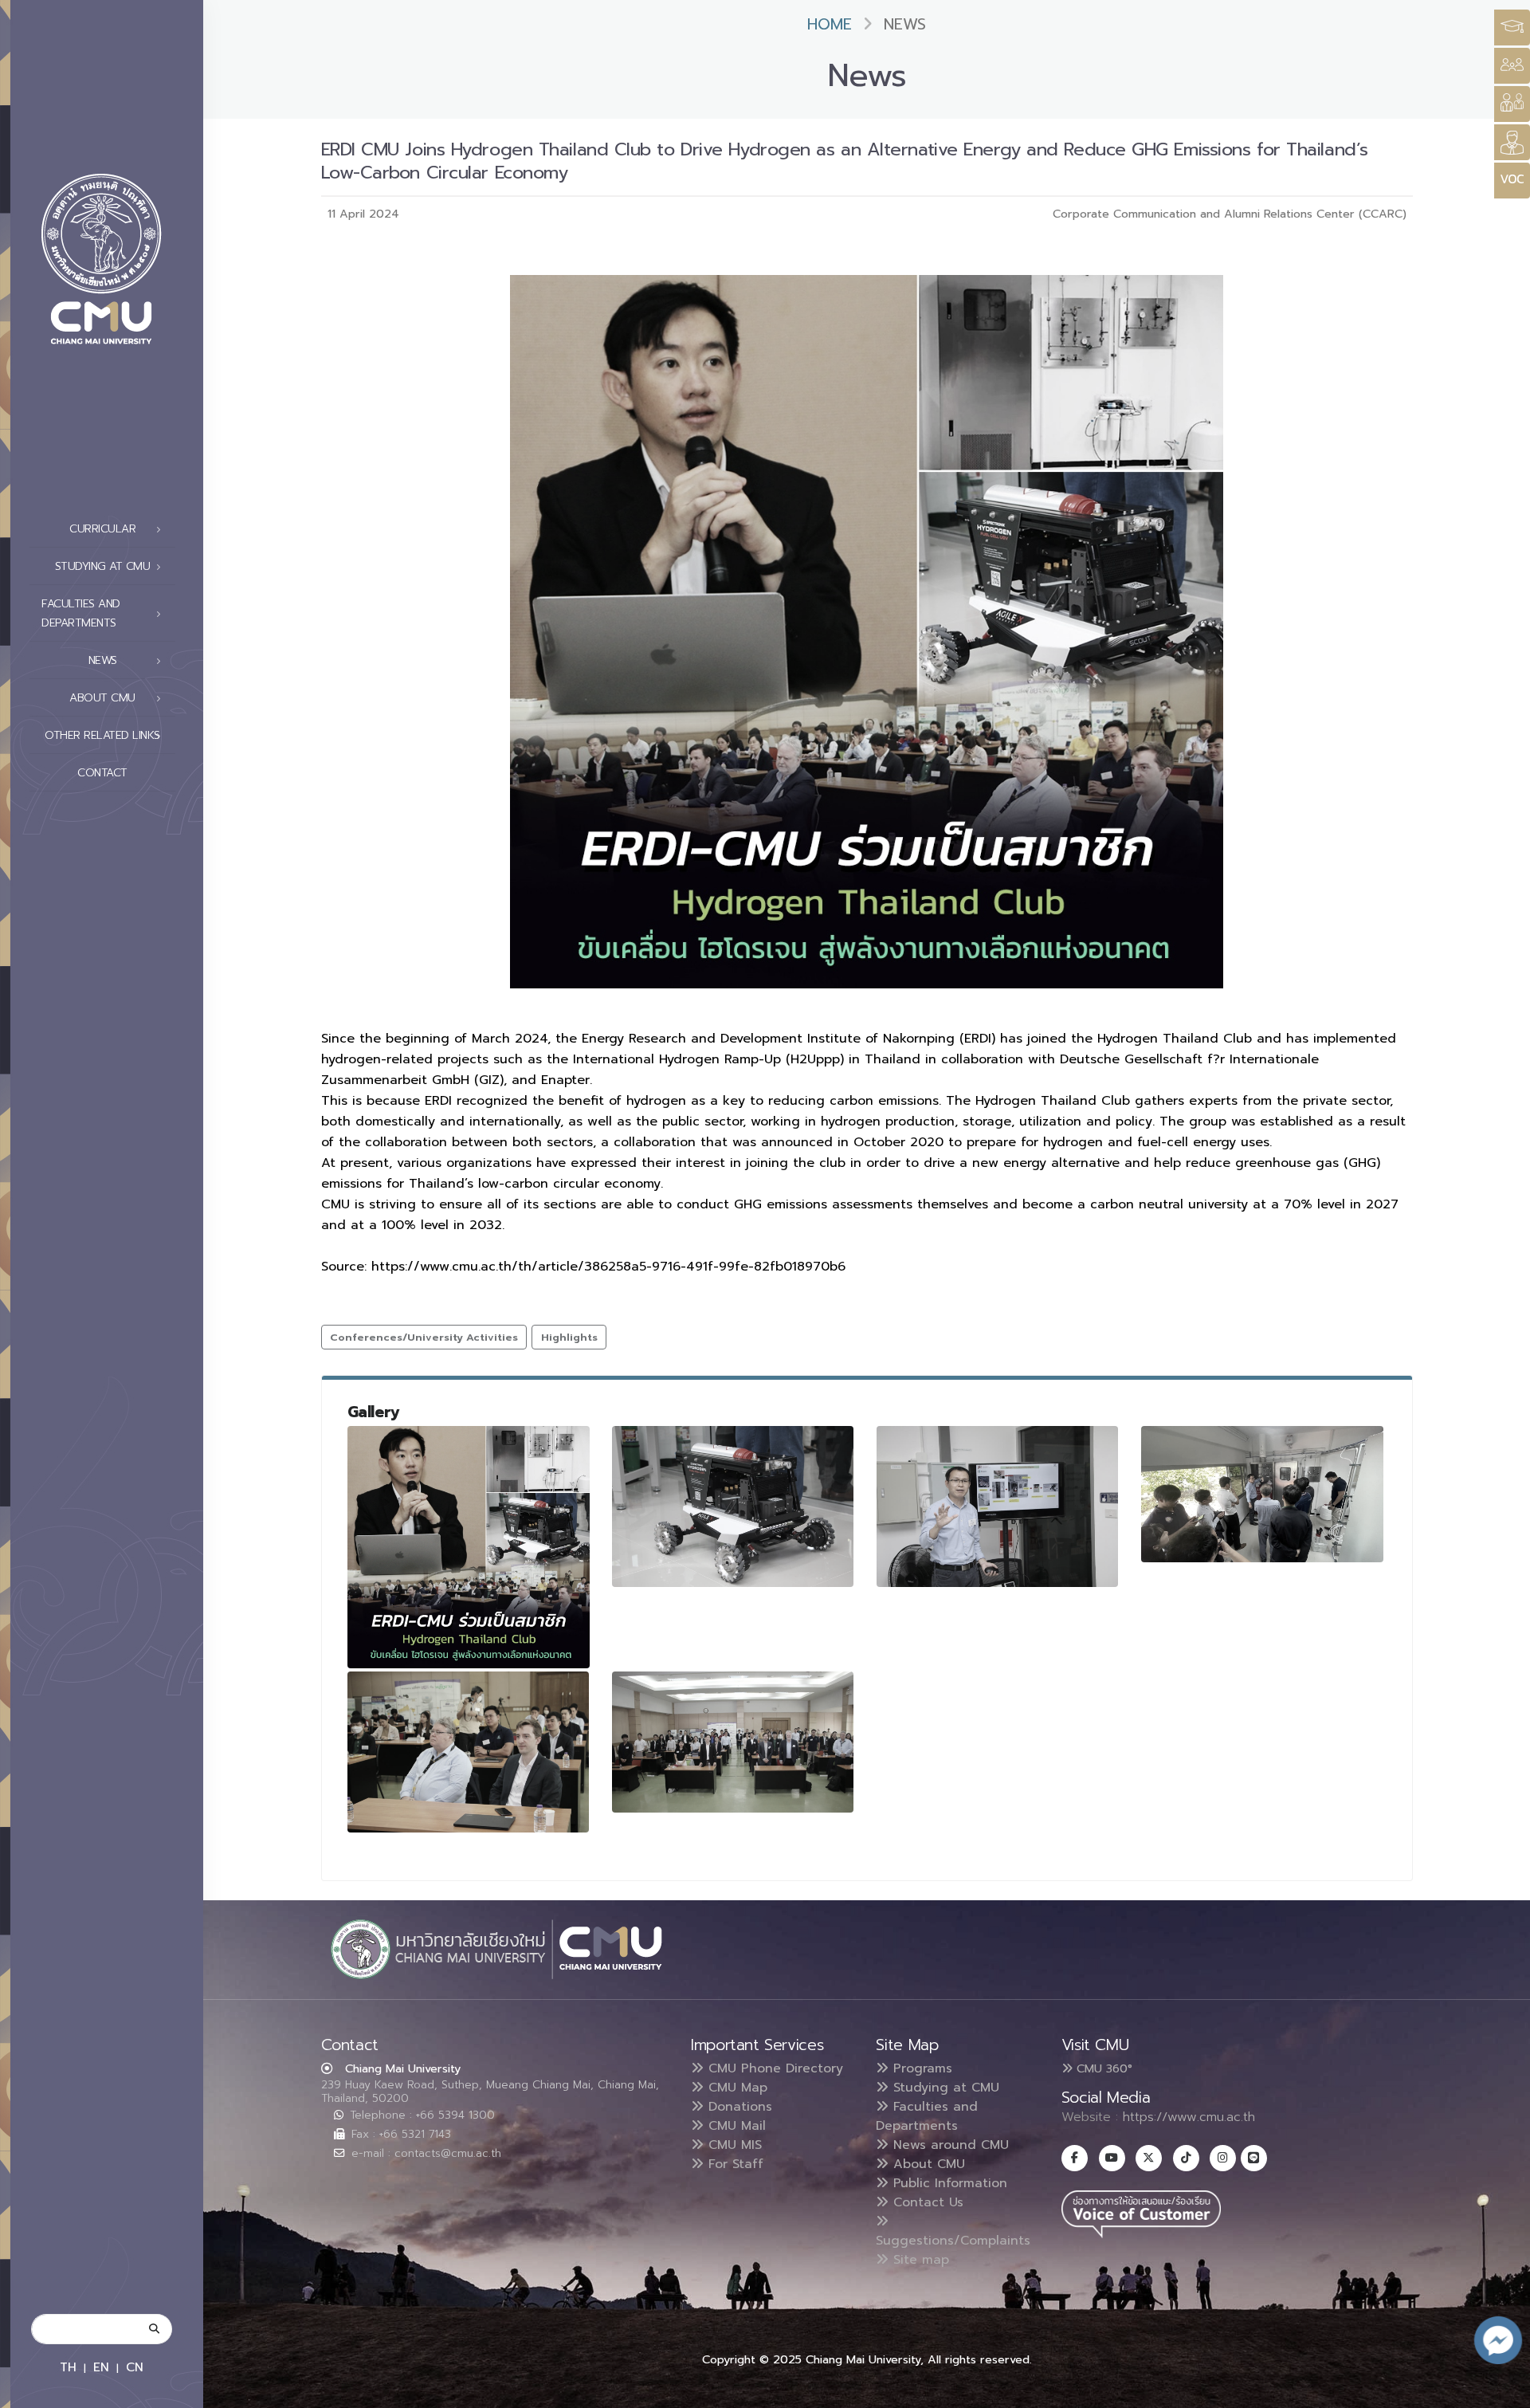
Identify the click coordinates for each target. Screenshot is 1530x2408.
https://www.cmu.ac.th (1189, 2117)
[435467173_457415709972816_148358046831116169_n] (1262, 1494)
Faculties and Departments (927, 2116)
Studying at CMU (944, 2088)
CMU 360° (1102, 2068)
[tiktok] (1186, 2158)
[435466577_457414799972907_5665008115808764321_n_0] (733, 1742)
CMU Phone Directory (773, 2068)
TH (68, 2367)
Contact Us (926, 2202)
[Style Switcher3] (1512, 27)
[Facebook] (1075, 2158)
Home (830, 24)
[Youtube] (1112, 2158)
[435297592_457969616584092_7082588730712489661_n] (469, 1547)
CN (135, 2367)
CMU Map (736, 2088)
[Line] (1254, 2158)
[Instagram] (1223, 2158)
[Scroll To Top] (1502, 2390)
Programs (920, 2068)
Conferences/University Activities (424, 1337)
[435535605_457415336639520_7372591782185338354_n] (733, 1506)
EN (101, 2367)
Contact (102, 773)
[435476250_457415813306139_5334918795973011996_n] (469, 1752)
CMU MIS (733, 2145)
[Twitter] (1149, 2158)
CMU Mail (735, 2126)
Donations (738, 2107)
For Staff (734, 2164)
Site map (919, 2260)
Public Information (948, 2183)
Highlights (569, 1337)
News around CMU (949, 2145)
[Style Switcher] (1512, 66)
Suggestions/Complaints (953, 2241)
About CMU (927, 2164)
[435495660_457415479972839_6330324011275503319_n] (998, 1506)
